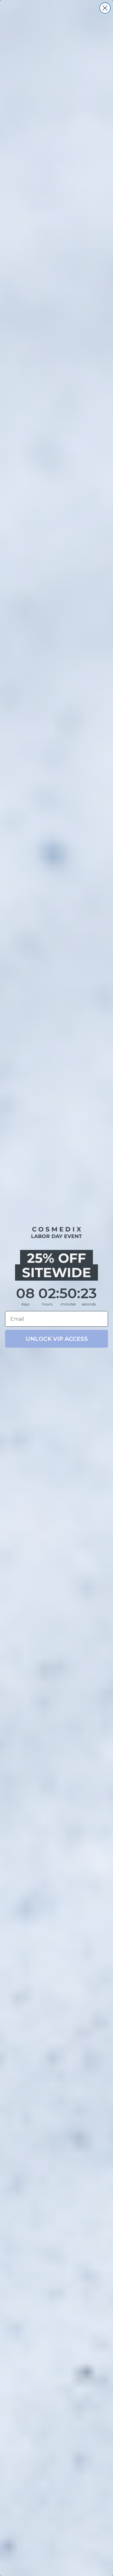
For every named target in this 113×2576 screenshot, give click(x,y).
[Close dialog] (105, 8)
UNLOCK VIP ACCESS (57, 1339)
